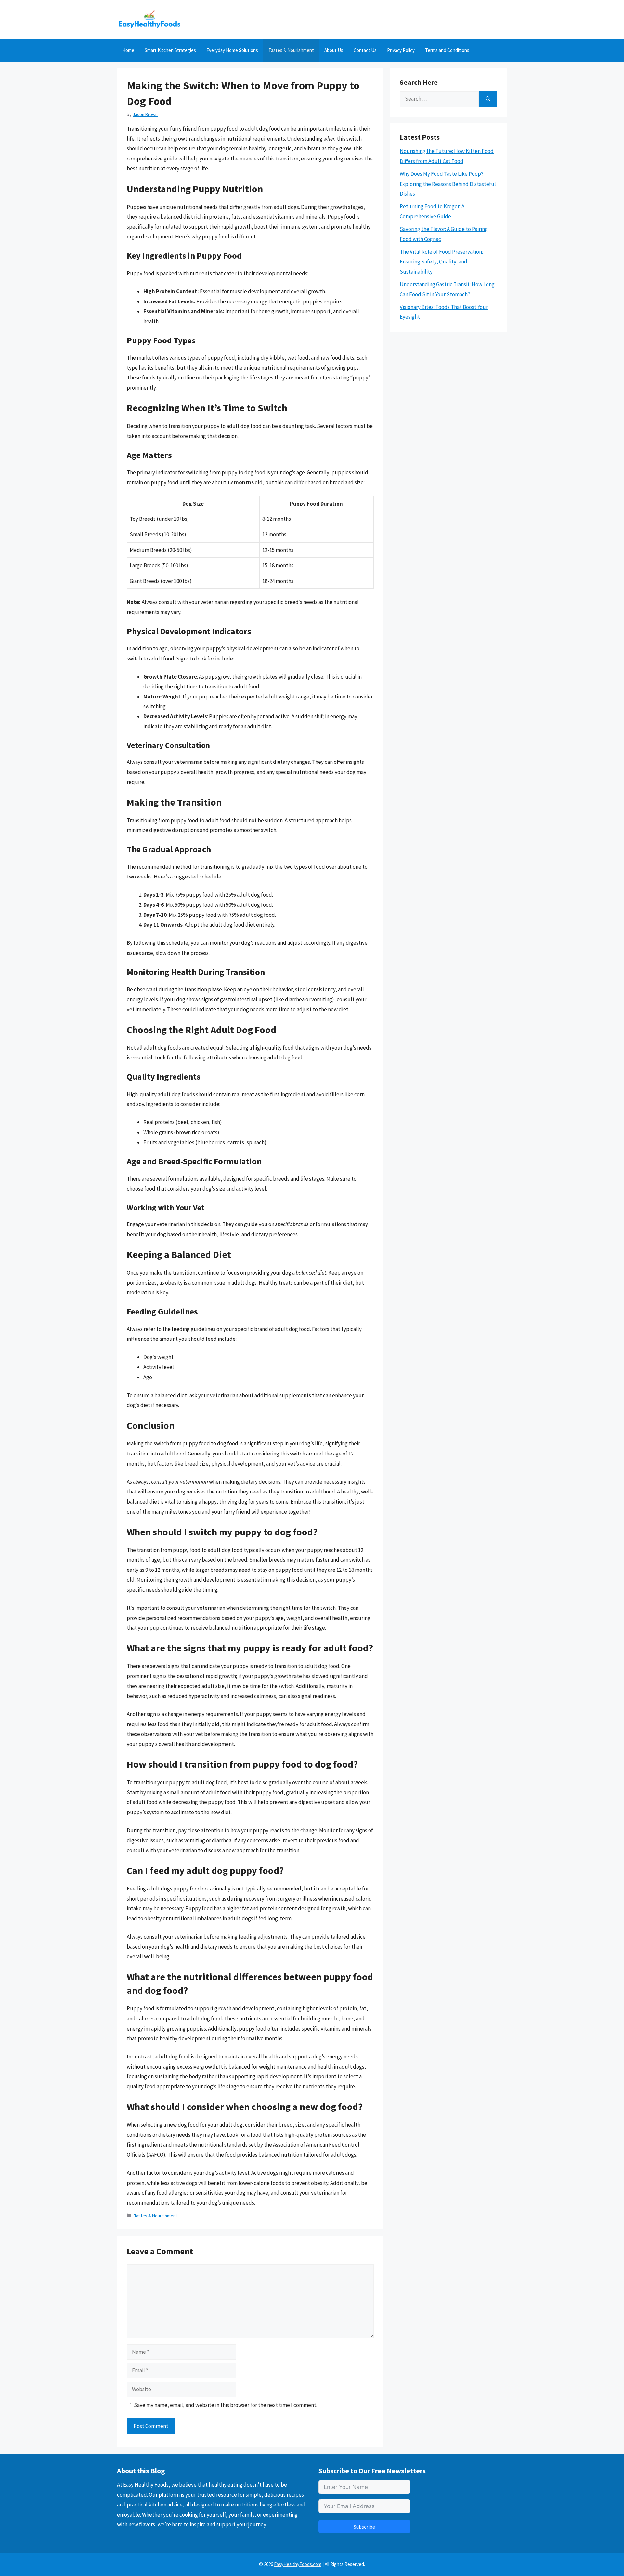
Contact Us (365, 50)
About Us (334, 50)
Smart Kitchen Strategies (170, 50)
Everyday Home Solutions (232, 50)
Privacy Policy (401, 50)
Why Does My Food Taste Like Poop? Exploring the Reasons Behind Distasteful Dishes (448, 184)
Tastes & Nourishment (291, 50)
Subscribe (364, 2527)
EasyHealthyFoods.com (298, 2564)
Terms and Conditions (447, 50)
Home (128, 50)
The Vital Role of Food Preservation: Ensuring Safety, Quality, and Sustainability (441, 262)
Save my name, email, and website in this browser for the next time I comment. (226, 2405)
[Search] (488, 99)
